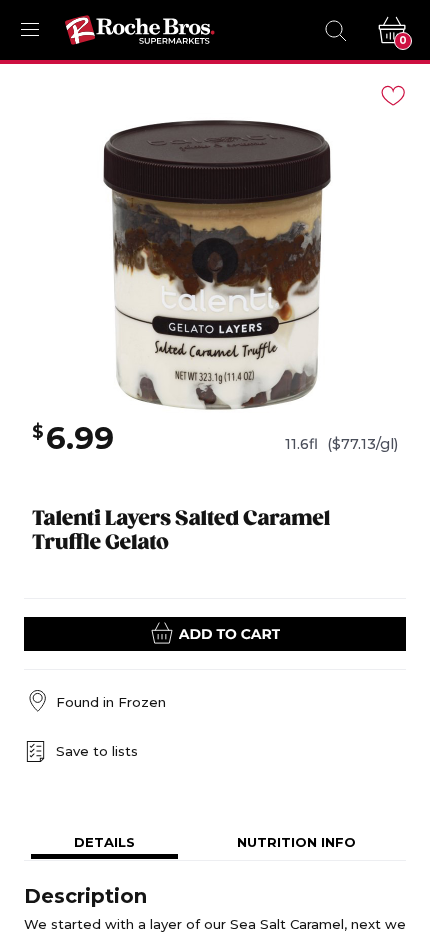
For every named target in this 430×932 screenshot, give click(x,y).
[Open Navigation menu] (30, 30)
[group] (215, 263)
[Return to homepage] (140, 30)
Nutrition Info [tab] (296, 842)
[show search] (335, 30)
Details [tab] (104, 842)
